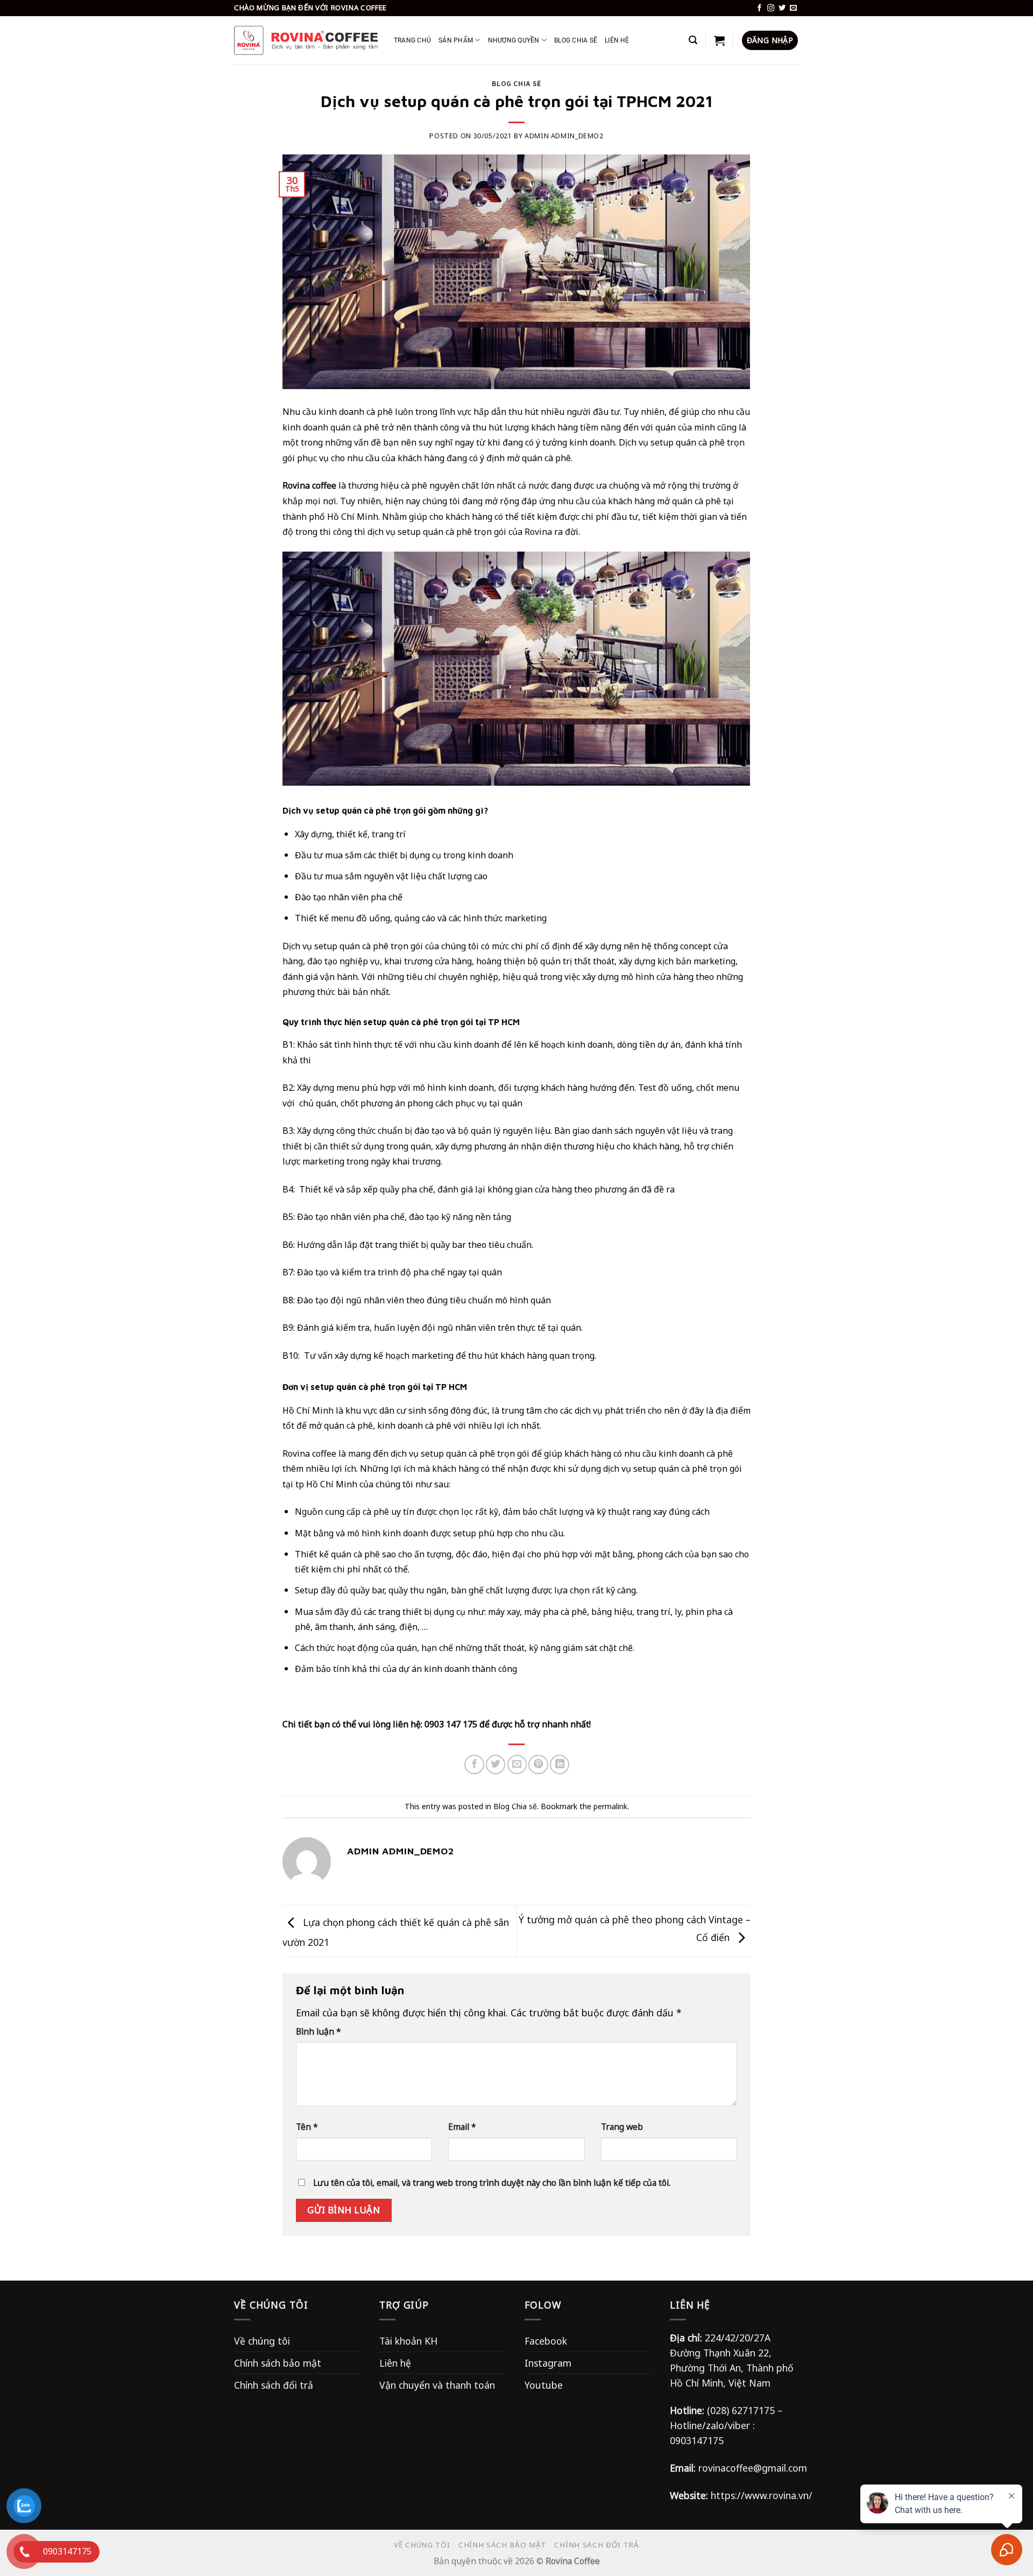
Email (462, 2127)
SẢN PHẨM (456, 40)
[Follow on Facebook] (759, 8)
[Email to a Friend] (517, 1765)
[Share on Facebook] (474, 1765)
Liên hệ (395, 2363)
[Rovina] (306, 40)
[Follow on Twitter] (782, 8)
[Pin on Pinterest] (538, 1765)
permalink (610, 1806)
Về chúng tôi (262, 2341)
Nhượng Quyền (514, 40)
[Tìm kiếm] (693, 40)
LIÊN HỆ (617, 40)
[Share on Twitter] (496, 1765)
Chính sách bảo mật (278, 2363)
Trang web (622, 2127)
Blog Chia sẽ (516, 84)
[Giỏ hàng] (719, 40)
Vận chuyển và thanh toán (437, 2385)
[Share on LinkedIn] (560, 1765)
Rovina (538, 532)
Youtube (544, 2385)
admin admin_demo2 (564, 136)
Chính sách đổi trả (274, 2385)
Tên (307, 2127)
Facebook (546, 2341)
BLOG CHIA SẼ (576, 40)
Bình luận (319, 2031)
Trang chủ (412, 40)
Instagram (548, 2363)
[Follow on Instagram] (771, 8)
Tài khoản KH (408, 2341)
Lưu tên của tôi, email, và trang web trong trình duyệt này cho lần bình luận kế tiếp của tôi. (492, 2183)
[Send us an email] (793, 8)
